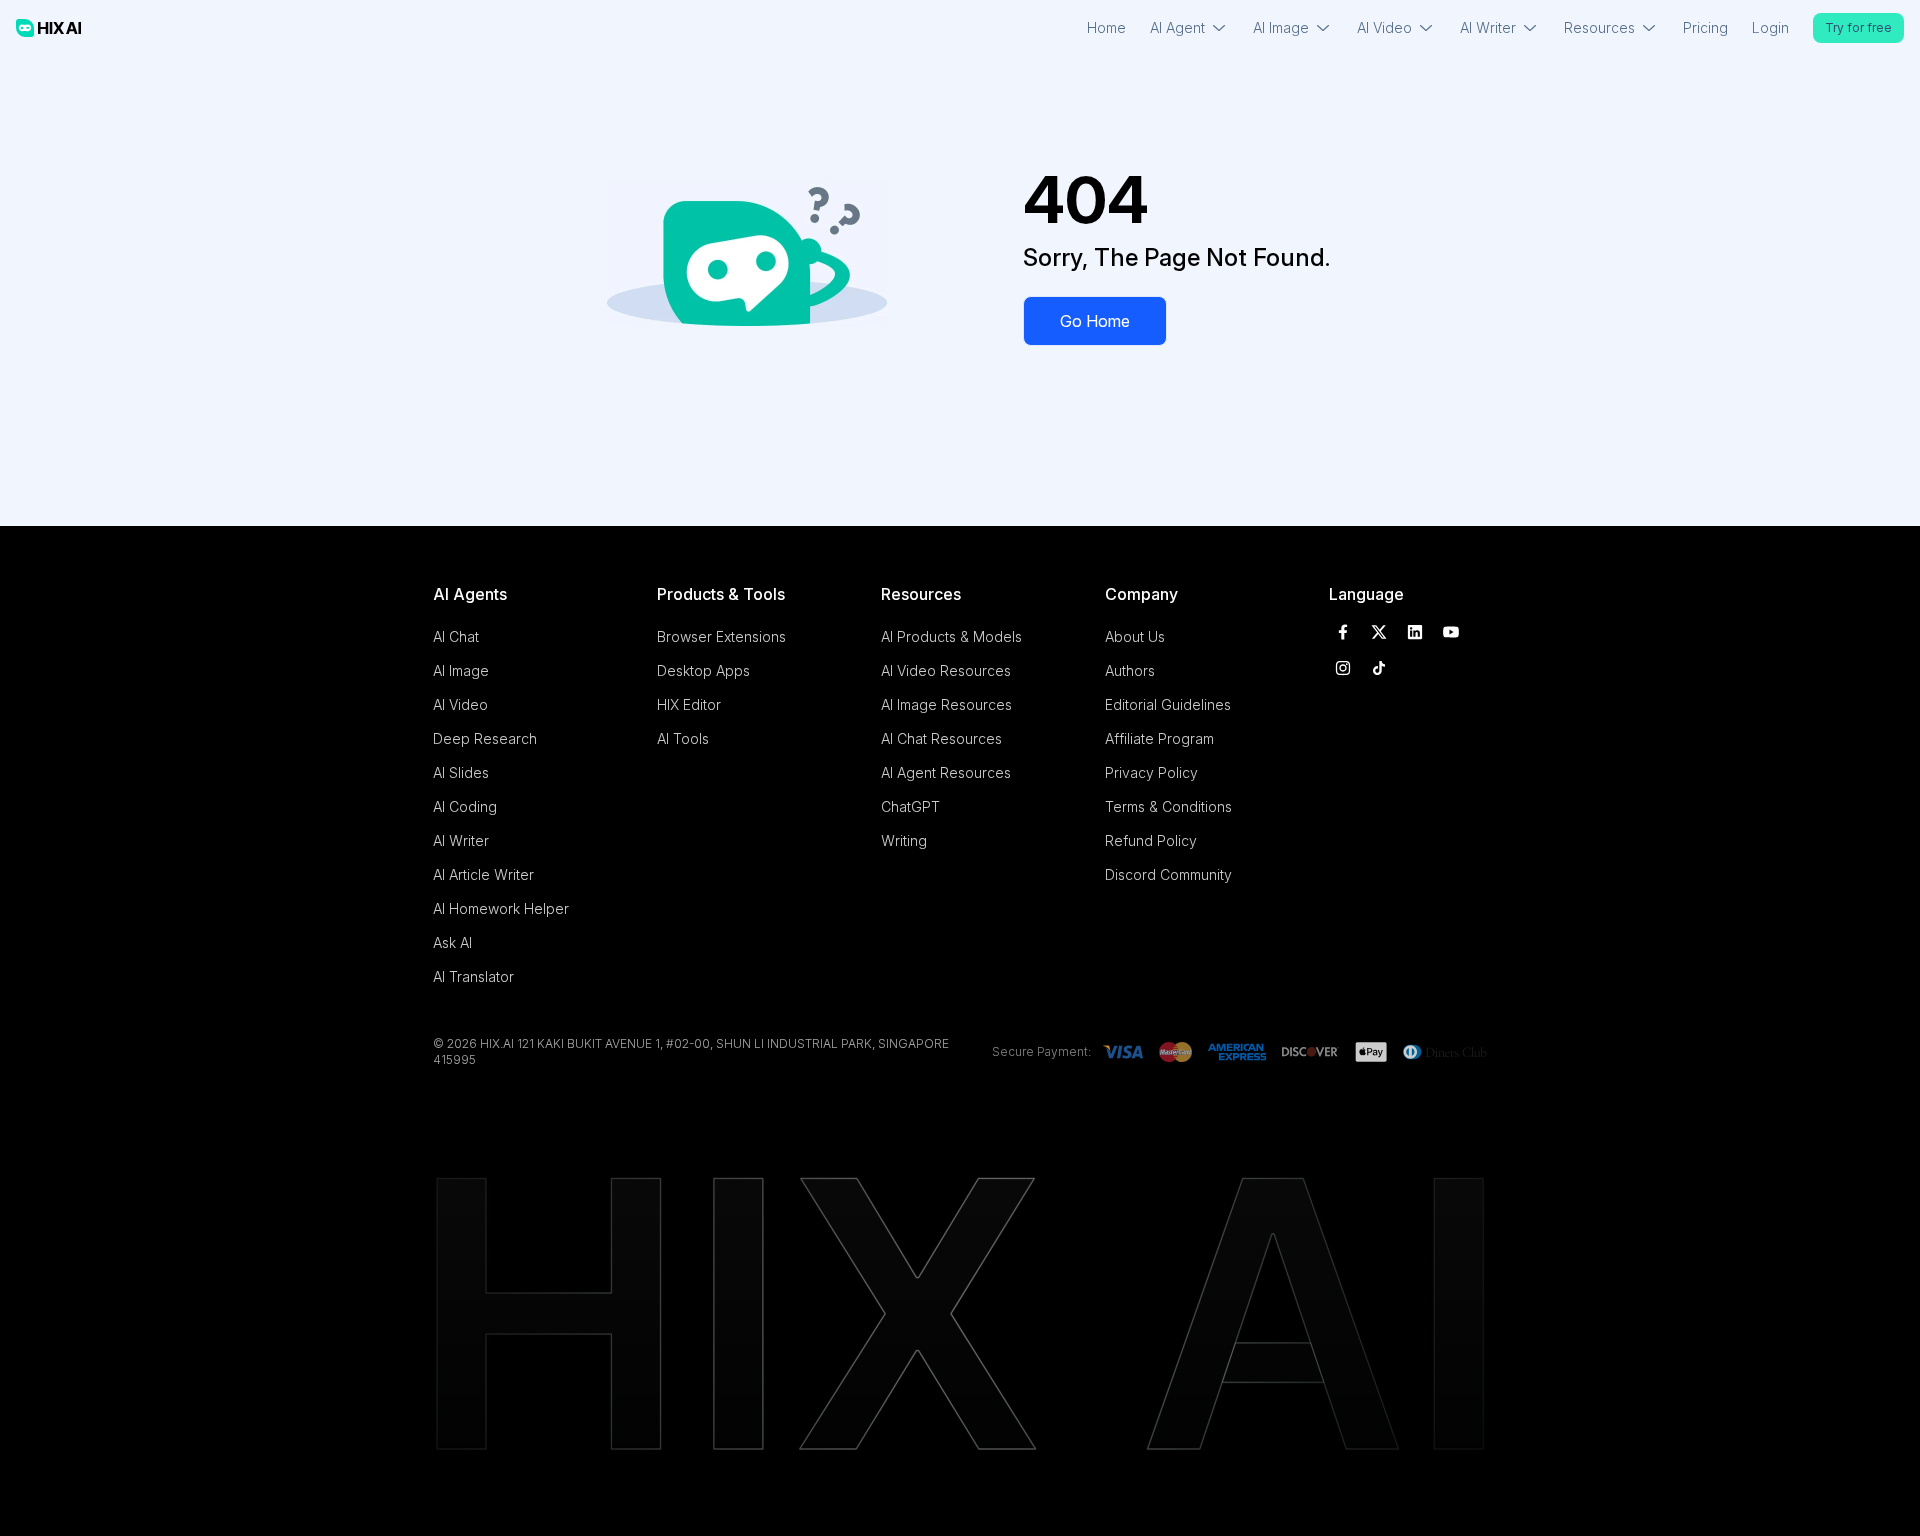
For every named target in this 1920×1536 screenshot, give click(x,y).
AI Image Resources (946, 704)
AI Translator (473, 976)
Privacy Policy (1151, 772)
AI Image (461, 670)
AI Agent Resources (946, 772)
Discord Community (1168, 874)
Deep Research (485, 738)
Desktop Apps (703, 670)
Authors (1130, 670)
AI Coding (465, 806)
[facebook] (1343, 632)
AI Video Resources (946, 670)
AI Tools (683, 738)
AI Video (460, 704)
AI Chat (456, 636)
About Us (1135, 636)
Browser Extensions (721, 636)
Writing (904, 840)
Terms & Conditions (1168, 806)
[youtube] (1451, 632)
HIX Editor (689, 704)
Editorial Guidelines (1168, 704)
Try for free (1858, 27)
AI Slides (461, 772)
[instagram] (1343, 668)
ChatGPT (910, 806)
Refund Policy (1151, 840)
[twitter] (1379, 632)
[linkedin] (1415, 632)
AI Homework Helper (501, 908)
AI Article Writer (483, 874)
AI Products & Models (951, 636)
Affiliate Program (1159, 738)
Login (1770, 27)
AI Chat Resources (941, 738)
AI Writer (461, 840)
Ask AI (452, 942)
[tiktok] (1379, 668)
